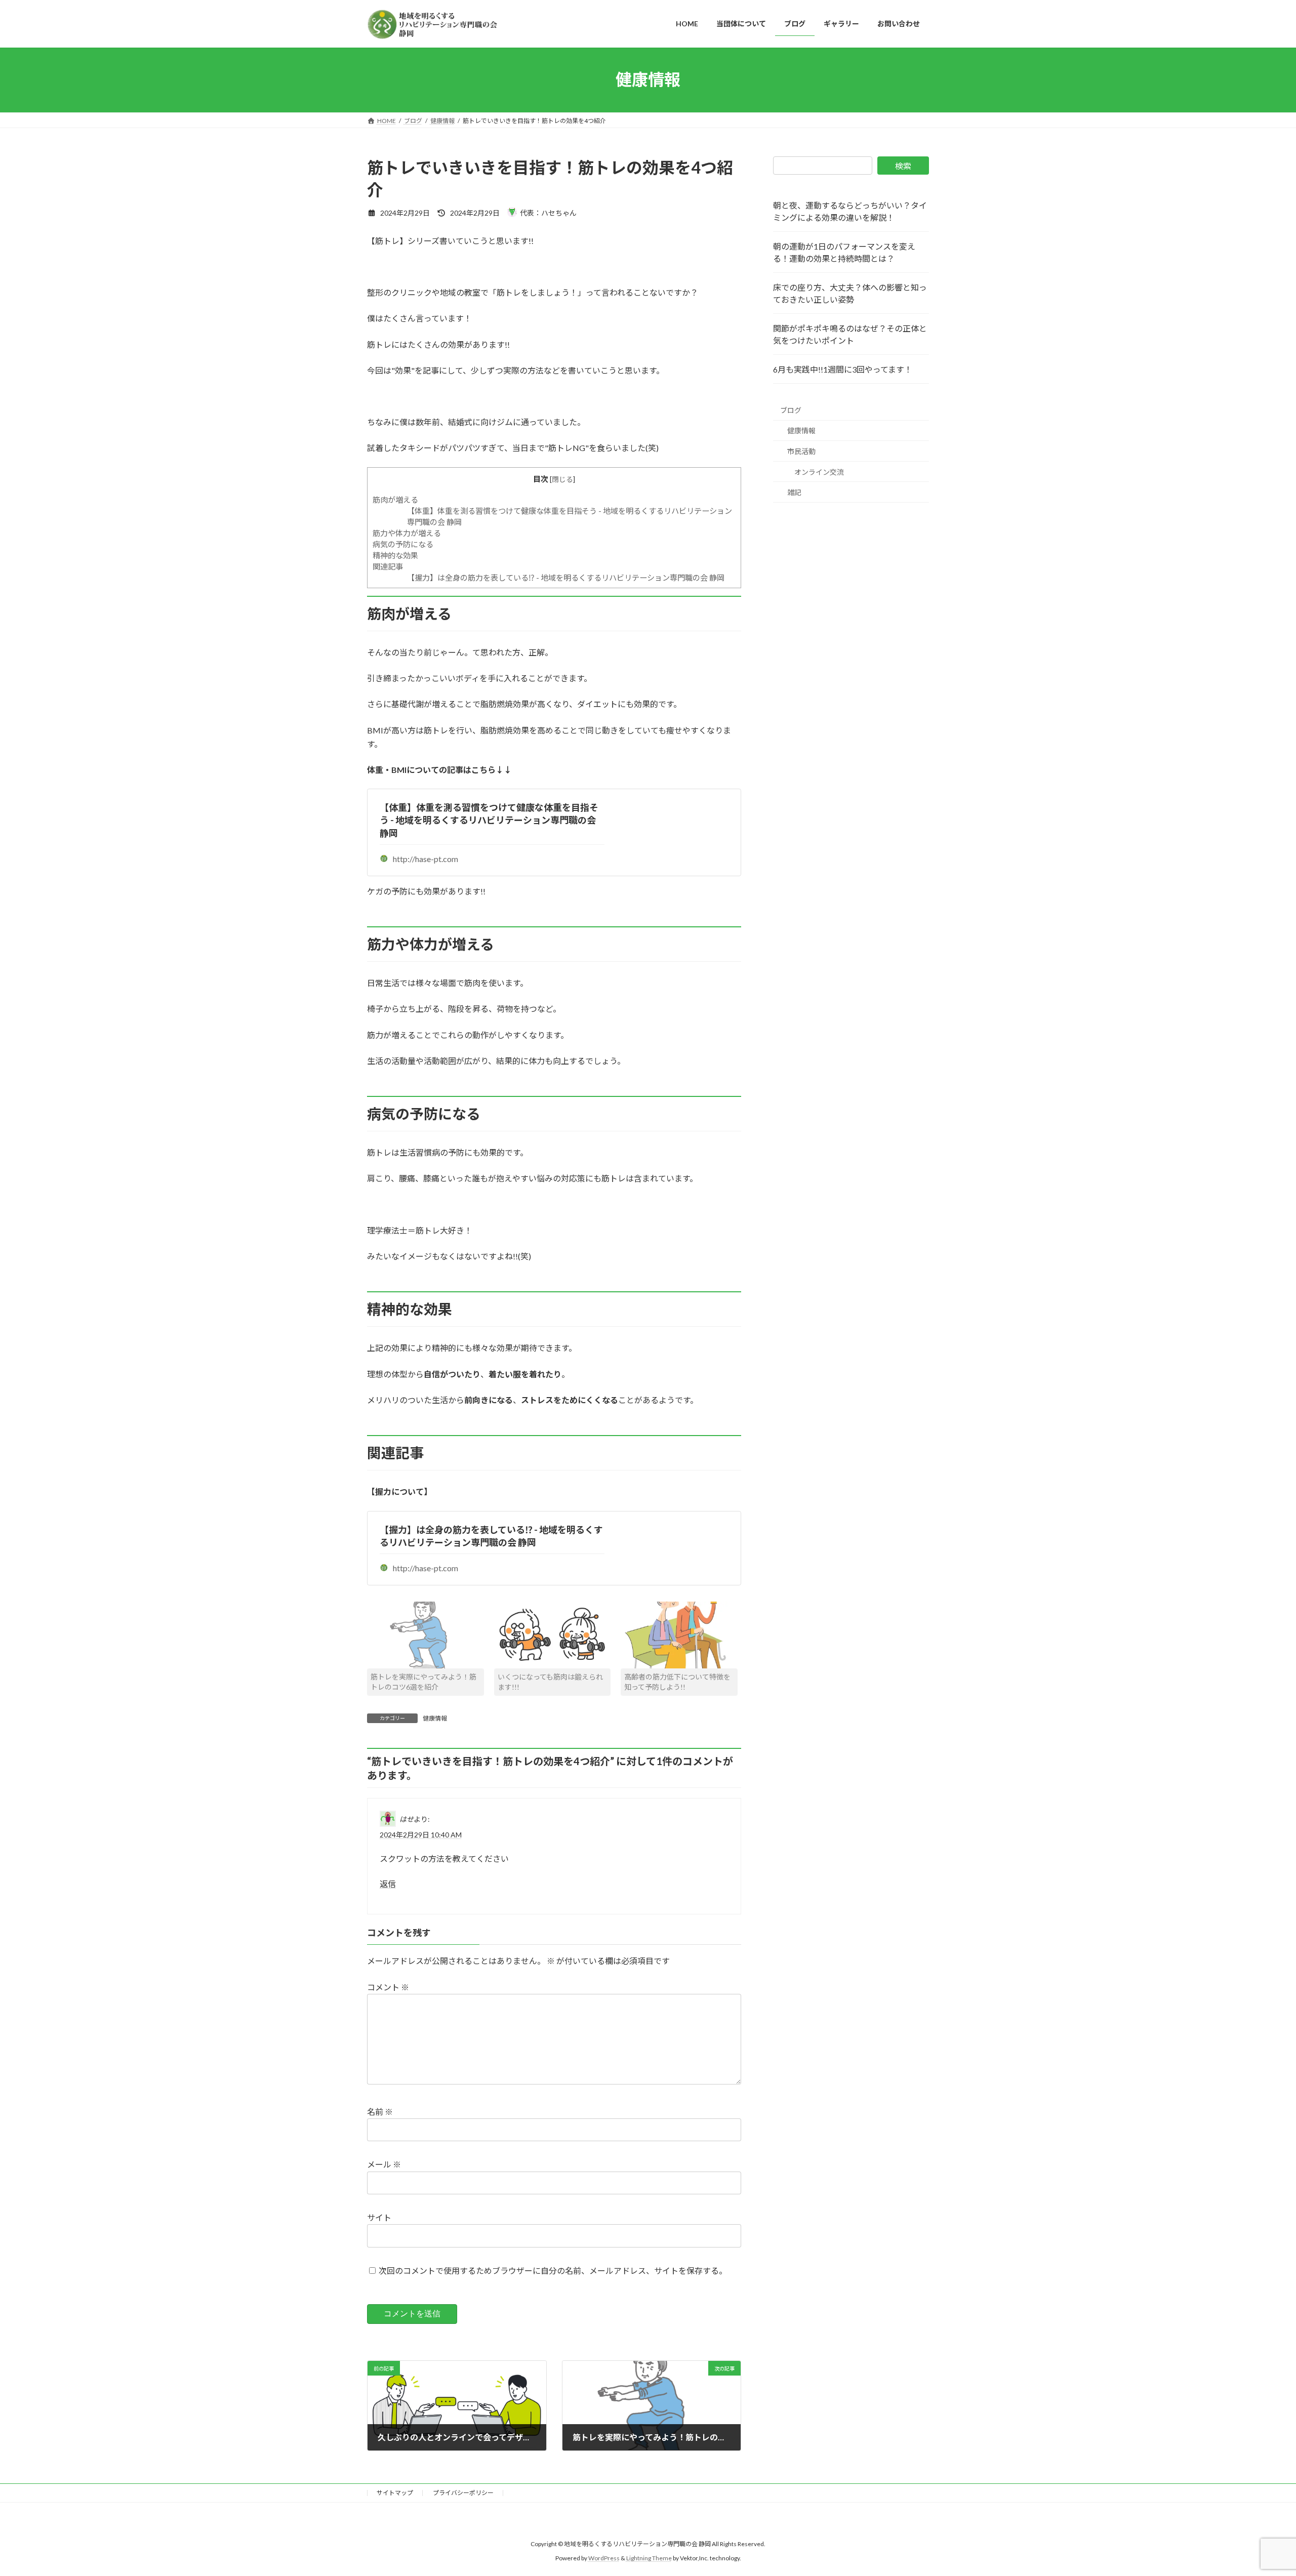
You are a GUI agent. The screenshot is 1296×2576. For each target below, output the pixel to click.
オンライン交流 (819, 472)
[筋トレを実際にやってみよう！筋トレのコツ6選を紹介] (426, 1635)
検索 (903, 166)
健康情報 (435, 1718)
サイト (379, 2217)
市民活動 (801, 451)
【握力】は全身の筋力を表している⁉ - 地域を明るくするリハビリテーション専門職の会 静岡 (566, 578)
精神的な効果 (395, 555)
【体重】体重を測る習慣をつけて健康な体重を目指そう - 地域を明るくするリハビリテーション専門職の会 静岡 (489, 820)
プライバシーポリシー (463, 2493)
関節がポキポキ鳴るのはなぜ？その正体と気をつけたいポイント (850, 334)
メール (384, 2164)
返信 (388, 1884)
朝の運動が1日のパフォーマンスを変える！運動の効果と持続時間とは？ (844, 252)
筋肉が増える (395, 500)
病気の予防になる (403, 544)
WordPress (604, 2559)
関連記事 (388, 566)
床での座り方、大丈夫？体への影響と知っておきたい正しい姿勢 (850, 293)
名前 (380, 2111)
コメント (388, 1987)
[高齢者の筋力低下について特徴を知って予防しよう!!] (679, 1635)
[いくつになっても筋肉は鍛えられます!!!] (553, 1635)
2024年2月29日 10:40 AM (421, 1835)
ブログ (791, 410)
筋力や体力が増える (407, 533)
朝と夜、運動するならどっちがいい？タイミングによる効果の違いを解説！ (850, 211)
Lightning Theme (649, 2559)
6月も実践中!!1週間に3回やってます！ (843, 369)
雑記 (794, 492)
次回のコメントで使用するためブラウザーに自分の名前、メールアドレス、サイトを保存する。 (553, 2271)
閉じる (562, 479)
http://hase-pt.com (426, 859)
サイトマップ (395, 2493)
